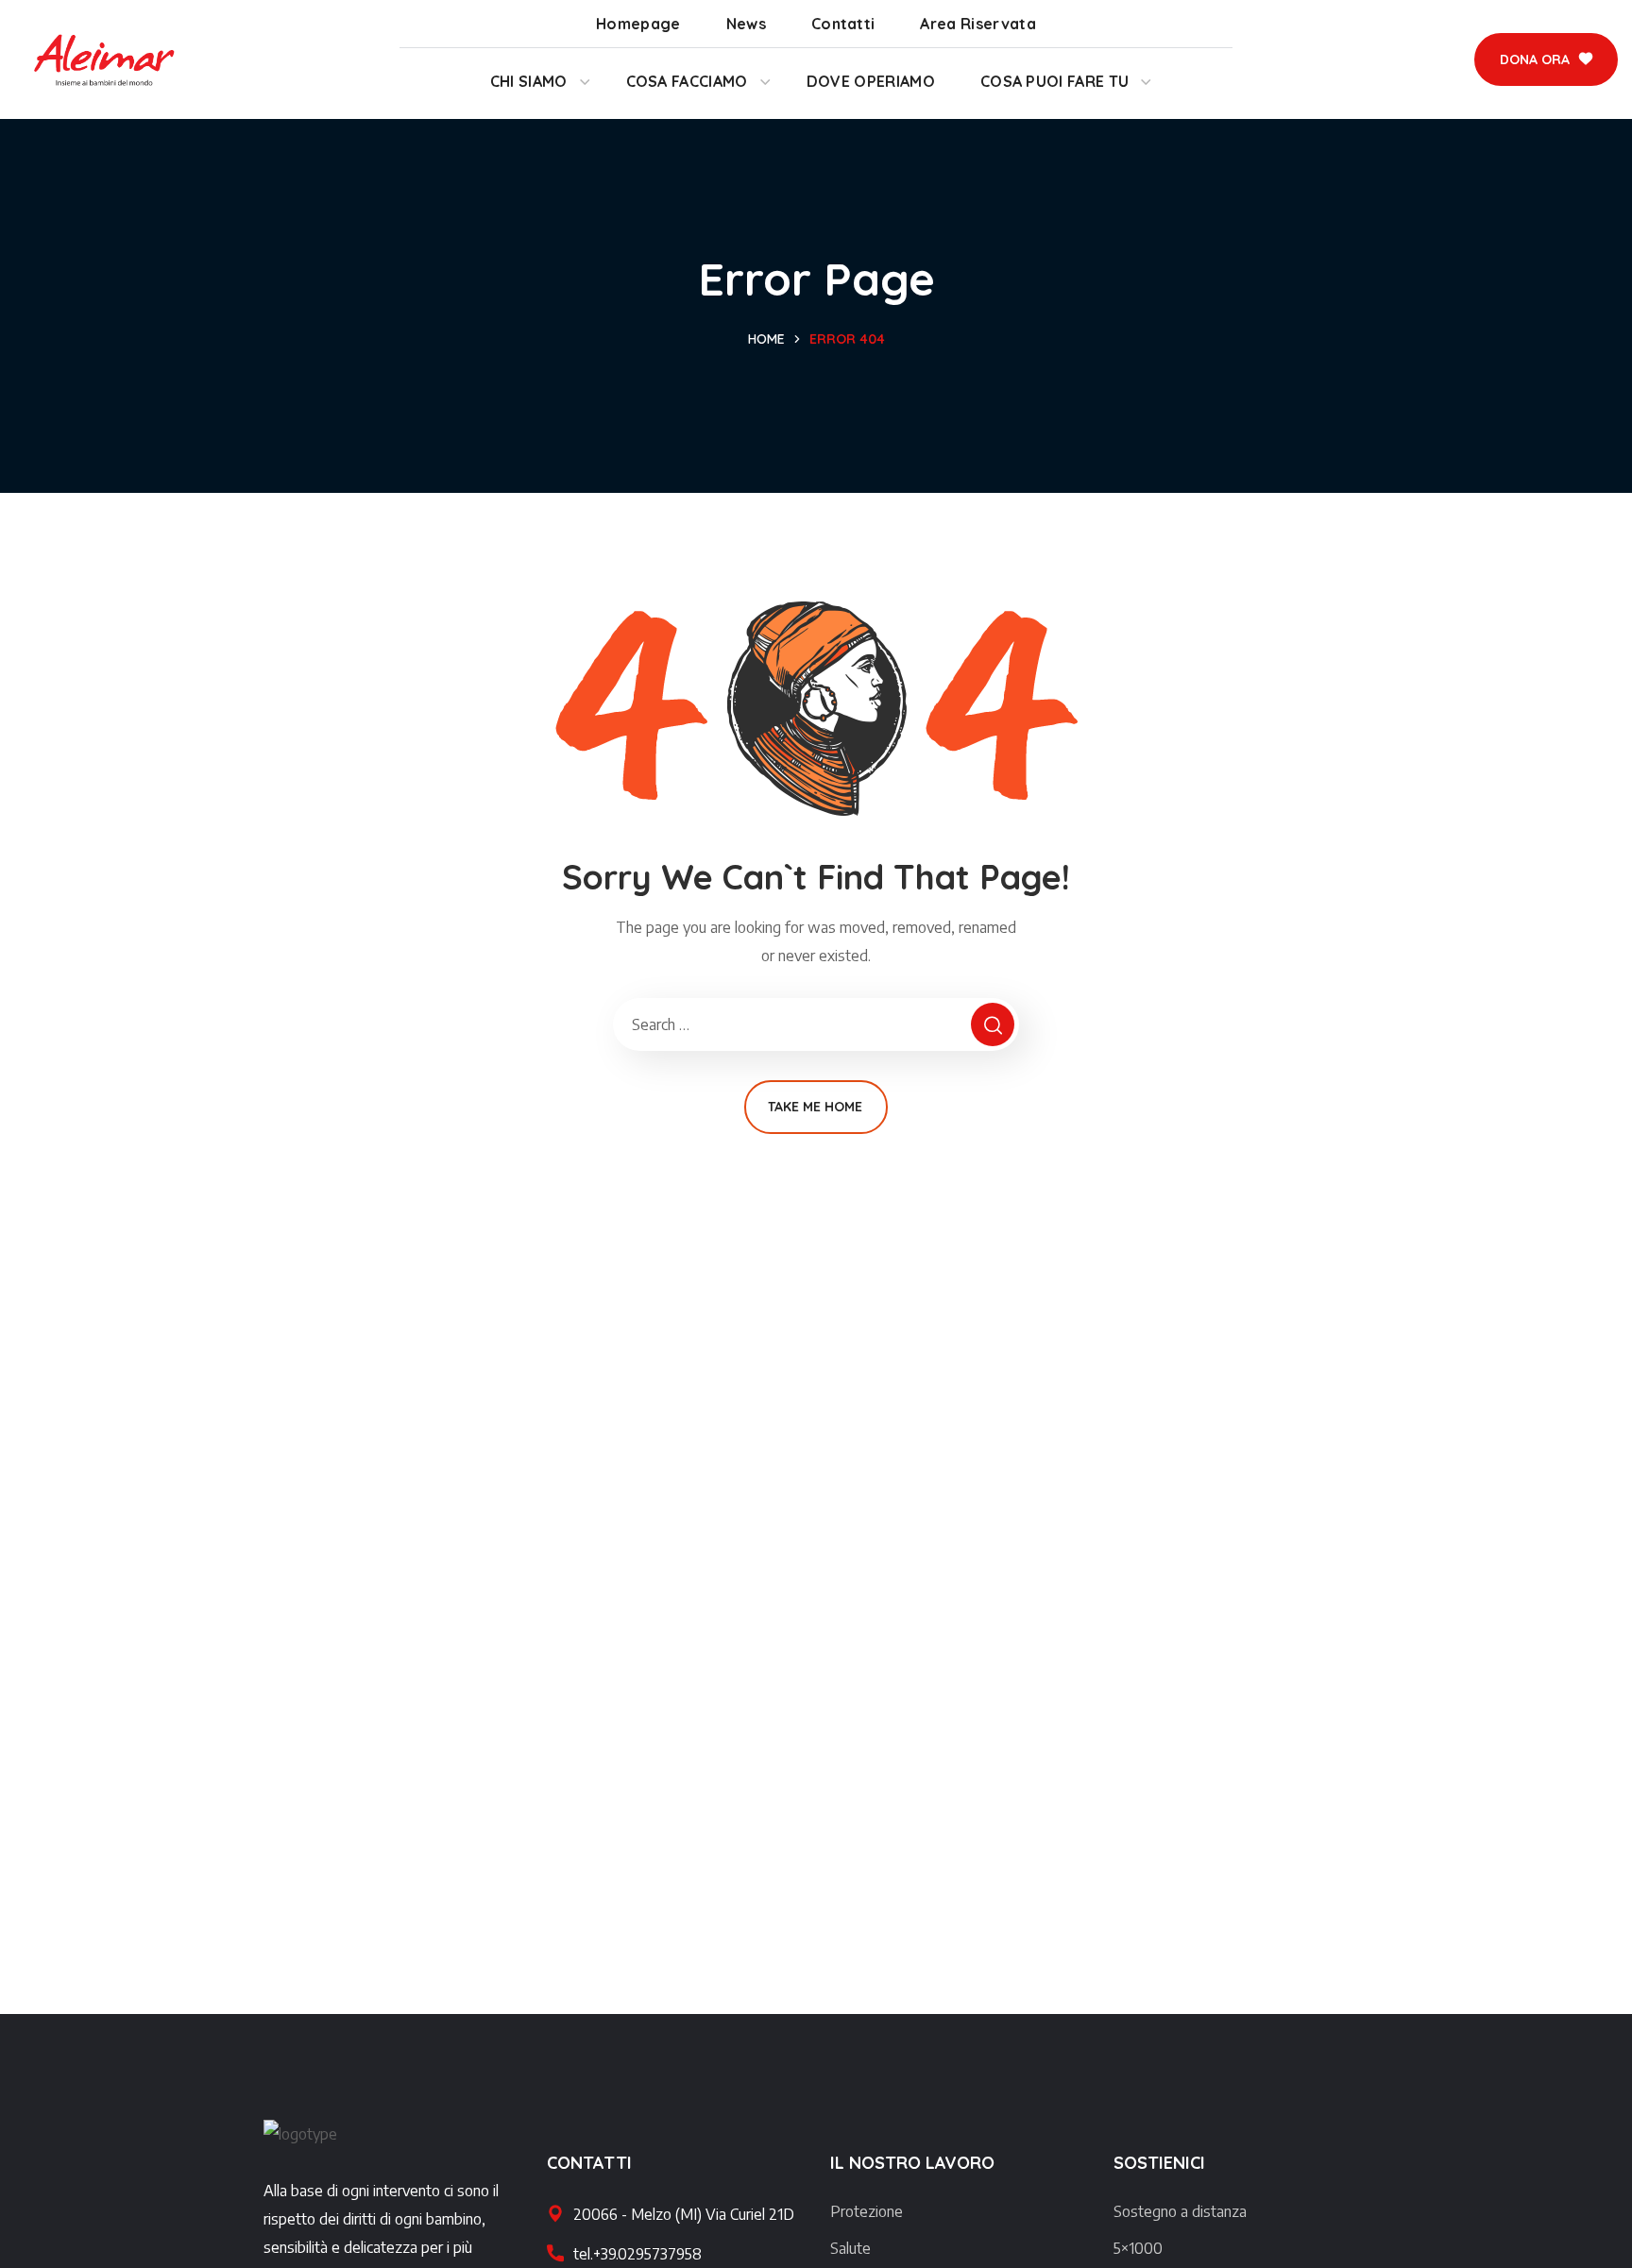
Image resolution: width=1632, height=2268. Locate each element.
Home (766, 339)
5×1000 (1138, 2248)
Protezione (867, 2211)
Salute (850, 2248)
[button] (1546, 59)
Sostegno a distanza (1180, 2211)
